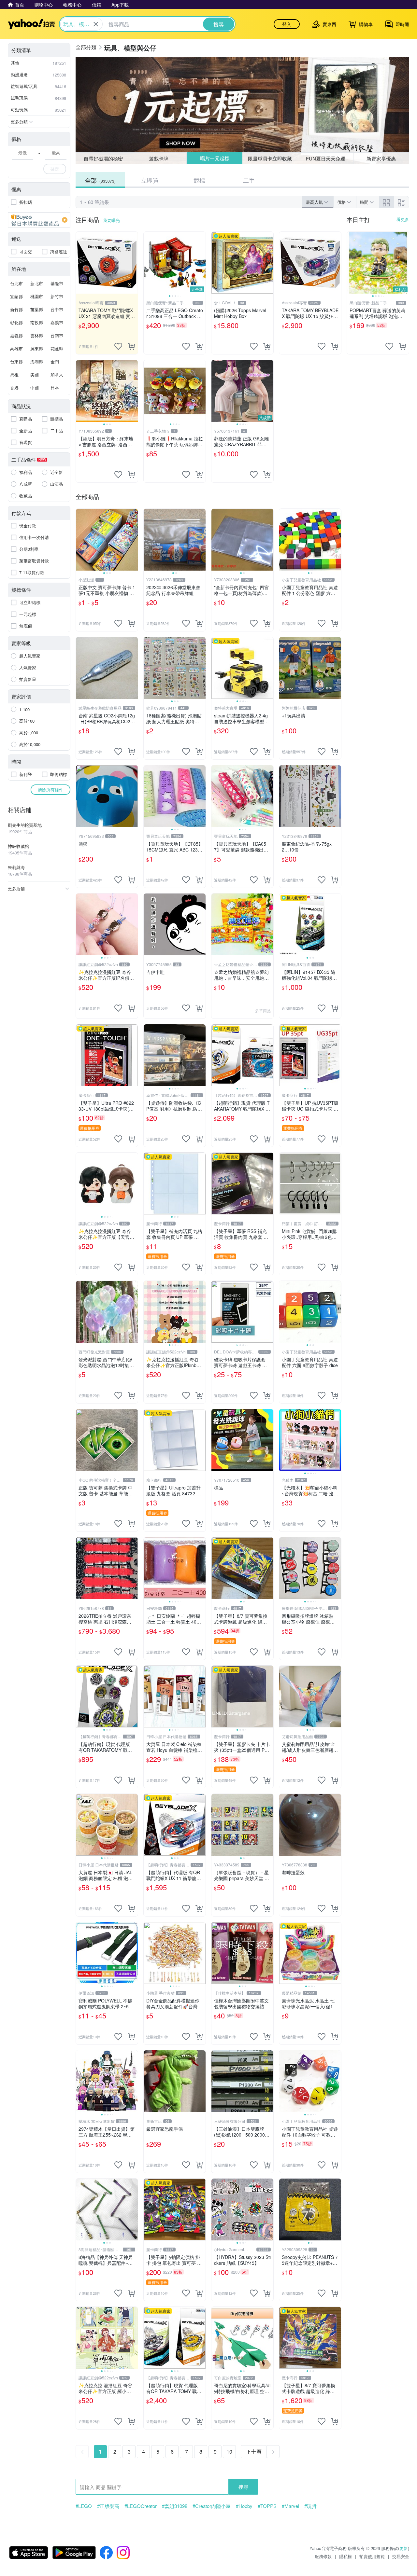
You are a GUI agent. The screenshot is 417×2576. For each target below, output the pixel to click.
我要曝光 (111, 220)
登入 (287, 24)
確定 (55, 169)
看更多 (403, 219)
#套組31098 (175, 2506)
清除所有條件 (50, 789)
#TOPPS (267, 2506)
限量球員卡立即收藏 (270, 158)
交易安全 (401, 2556)
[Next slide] (201, 263)
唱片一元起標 (214, 158)
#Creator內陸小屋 (212, 2506)
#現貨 (310, 2506)
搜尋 (243, 2487)
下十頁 (254, 2451)
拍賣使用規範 (372, 2556)
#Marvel (290, 2506)
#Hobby (244, 2506)
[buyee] (39, 220)
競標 (199, 180)
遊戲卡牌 (159, 158)
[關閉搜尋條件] (96, 24)
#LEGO (84, 2506)
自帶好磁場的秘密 (103, 158)
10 (229, 2451)
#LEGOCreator (141, 2506)
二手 (249, 180)
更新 (404, 2548)
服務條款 (323, 2556)
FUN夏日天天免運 (326, 158)
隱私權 (345, 2556)
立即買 (150, 180)
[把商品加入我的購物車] (131, 346)
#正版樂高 (108, 2506)
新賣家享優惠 (381, 158)
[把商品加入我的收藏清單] (118, 346)
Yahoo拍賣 (31, 24)
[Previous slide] (148, 263)
